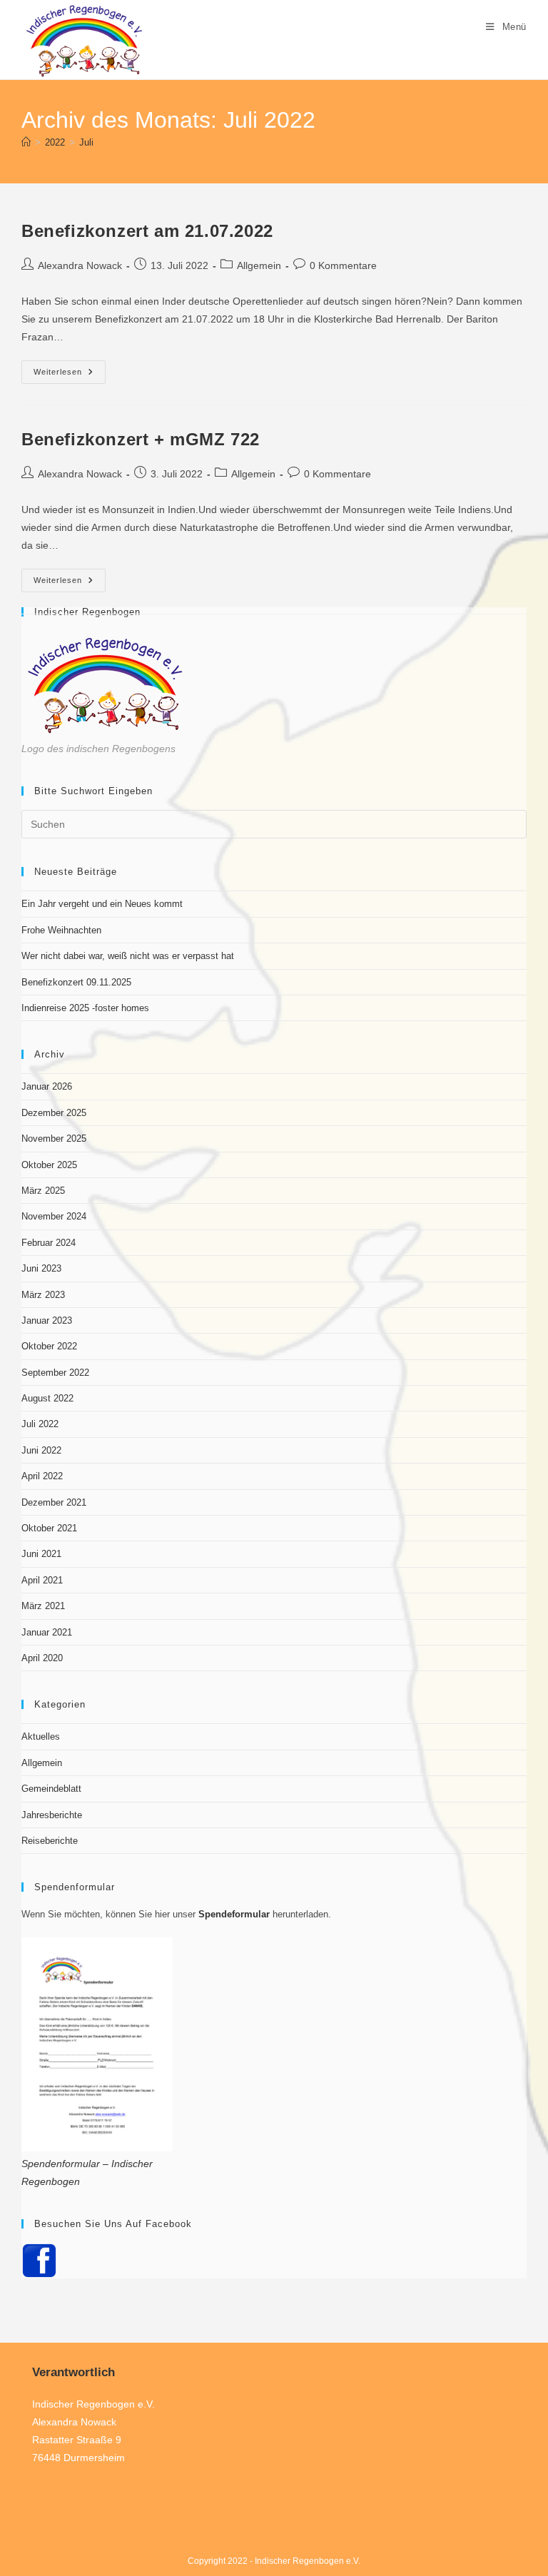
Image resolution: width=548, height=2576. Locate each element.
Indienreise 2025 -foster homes (85, 1008)
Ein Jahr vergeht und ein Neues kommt (102, 904)
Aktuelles (41, 1736)
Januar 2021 (47, 1632)
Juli (86, 142)
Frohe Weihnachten (61, 930)
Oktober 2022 (49, 1346)
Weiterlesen (70, 375)
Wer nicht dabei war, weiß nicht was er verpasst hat (128, 956)
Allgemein (259, 265)
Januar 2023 (47, 1320)
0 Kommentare (343, 265)
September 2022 (55, 1373)
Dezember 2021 (54, 1502)
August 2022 (47, 1398)
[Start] (26, 142)
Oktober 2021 (49, 1528)
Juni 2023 (41, 1268)
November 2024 (54, 1216)
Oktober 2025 (49, 1165)
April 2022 (42, 1476)
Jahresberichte (52, 1815)
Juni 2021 (41, 1554)
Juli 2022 (40, 1424)
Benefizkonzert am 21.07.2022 (147, 231)
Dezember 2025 (54, 1113)
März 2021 (43, 1606)
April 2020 (42, 1658)
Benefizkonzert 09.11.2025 (76, 982)
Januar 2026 (47, 1086)
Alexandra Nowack (80, 265)
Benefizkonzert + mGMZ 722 (141, 439)
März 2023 (43, 1295)
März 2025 (43, 1191)
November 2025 (54, 1139)
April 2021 (42, 1580)
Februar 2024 (49, 1243)
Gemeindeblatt (51, 1789)
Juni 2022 (41, 1450)
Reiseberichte (50, 1841)
